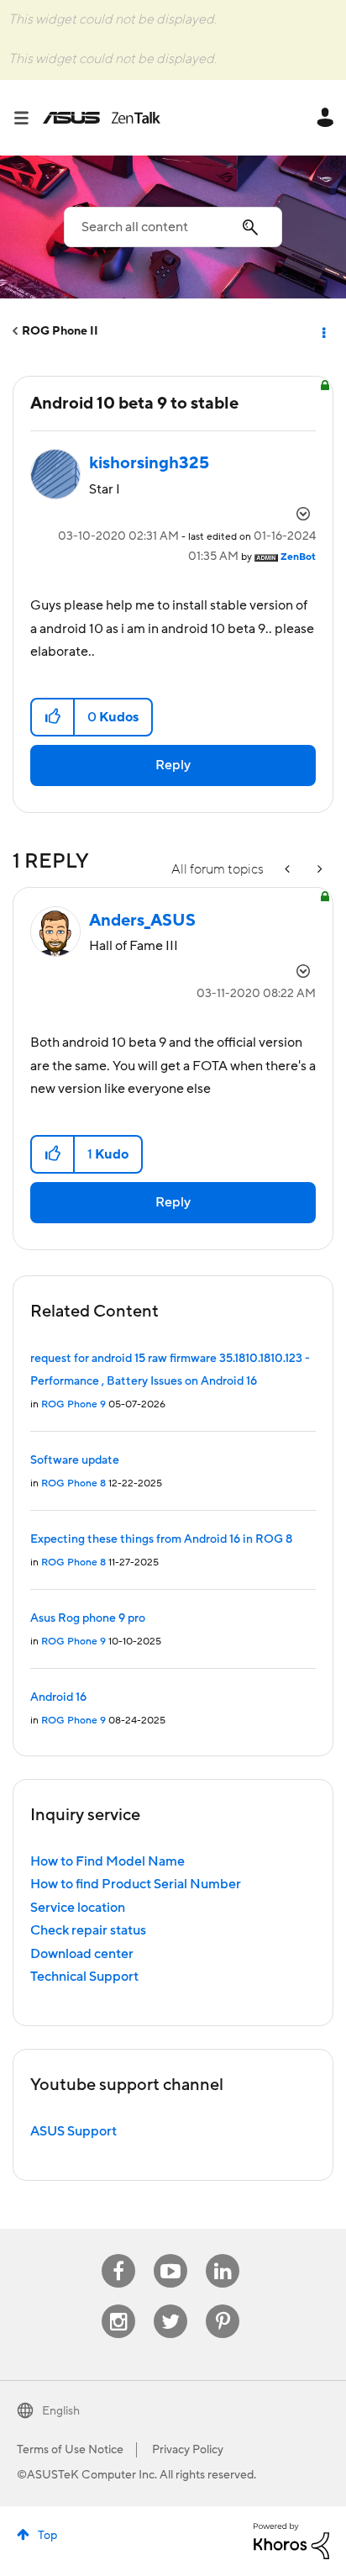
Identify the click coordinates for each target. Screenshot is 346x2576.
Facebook (118, 2254)
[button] (53, 717)
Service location (78, 1908)
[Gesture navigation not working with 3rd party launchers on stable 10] (289, 870)
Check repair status (88, 1930)
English (61, 2411)
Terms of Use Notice (70, 2450)
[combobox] (173, 227)
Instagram (119, 2305)
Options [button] (322, 331)
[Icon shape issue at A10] (318, 870)
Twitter (171, 2305)
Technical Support (84, 1977)
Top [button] (47, 2536)
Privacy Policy (188, 2450)
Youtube (170, 2254)
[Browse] (28, 118)
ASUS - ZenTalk (102, 118)
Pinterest (223, 2305)
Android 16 (58, 1697)
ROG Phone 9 (73, 1404)
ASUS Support (73, 2131)
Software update (75, 1460)
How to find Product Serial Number (136, 1884)
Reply (173, 765)
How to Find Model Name (107, 1861)
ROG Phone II (60, 331)
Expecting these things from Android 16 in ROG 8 (161, 1539)
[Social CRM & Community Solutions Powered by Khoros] (291, 2540)
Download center (82, 1954)
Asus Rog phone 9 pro (88, 1618)
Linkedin (223, 2254)
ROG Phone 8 (73, 1483)
